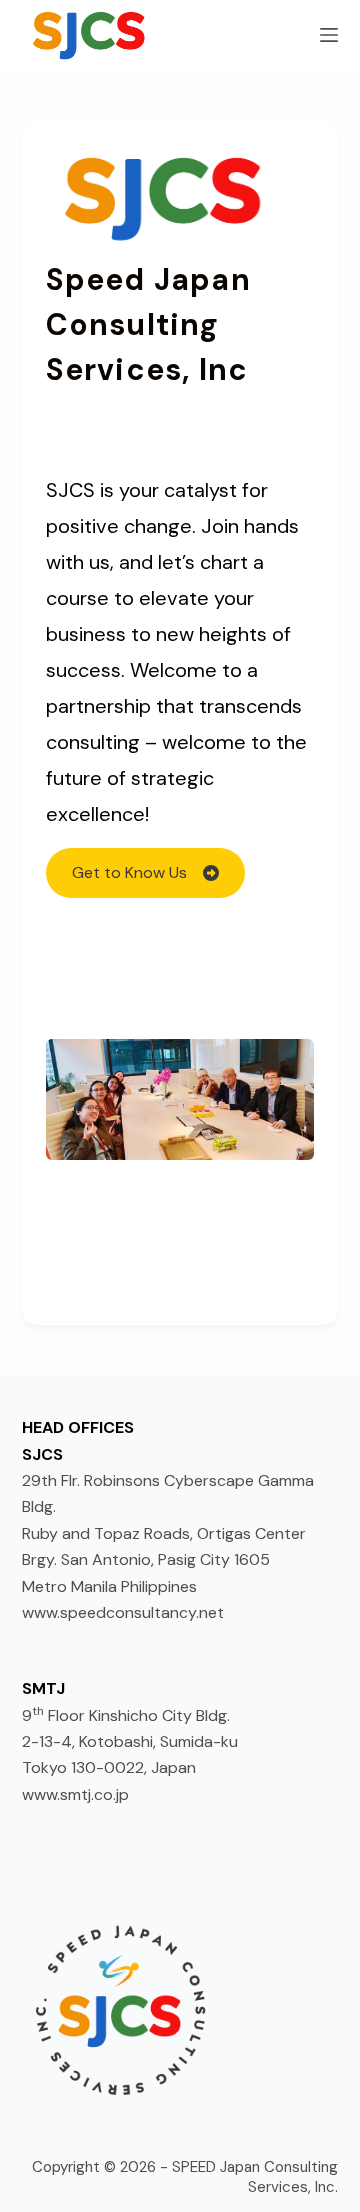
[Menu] (329, 35)
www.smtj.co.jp (75, 1794)
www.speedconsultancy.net (123, 1612)
